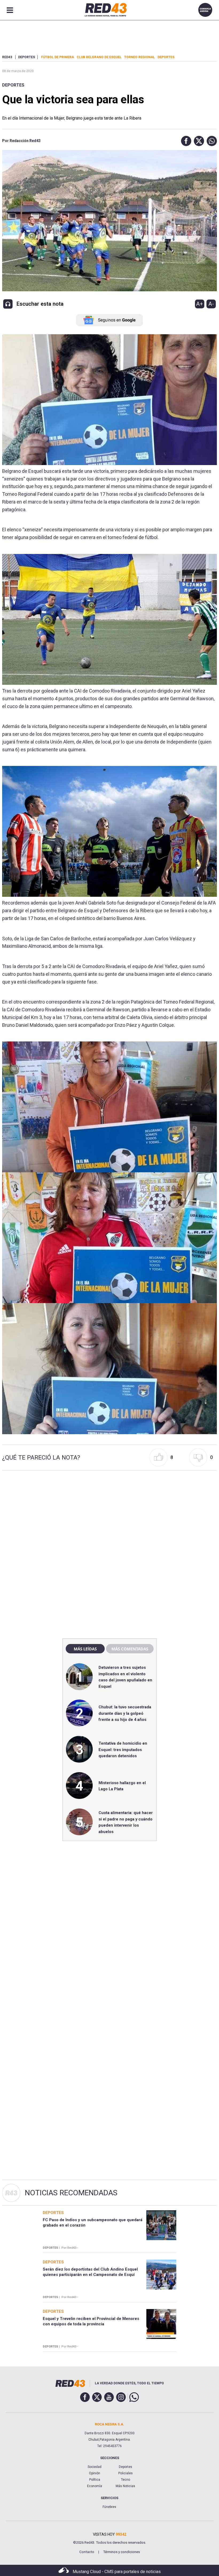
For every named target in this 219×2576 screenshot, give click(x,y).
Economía (95, 2486)
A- (211, 304)
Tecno (126, 2480)
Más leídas (85, 1649)
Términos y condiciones (122, 2552)
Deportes (13, 85)
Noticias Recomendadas (71, 2193)
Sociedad (95, 2467)
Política (95, 2480)
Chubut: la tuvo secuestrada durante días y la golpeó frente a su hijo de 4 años (125, 1713)
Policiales (126, 2473)
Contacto (87, 2552)
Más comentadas (130, 1649)
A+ (200, 304)
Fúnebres (109, 2507)
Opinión (95, 2473)
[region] (109, 1520)
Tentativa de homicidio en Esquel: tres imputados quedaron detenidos (123, 1750)
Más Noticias (125, 2486)
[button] (185, 141)
